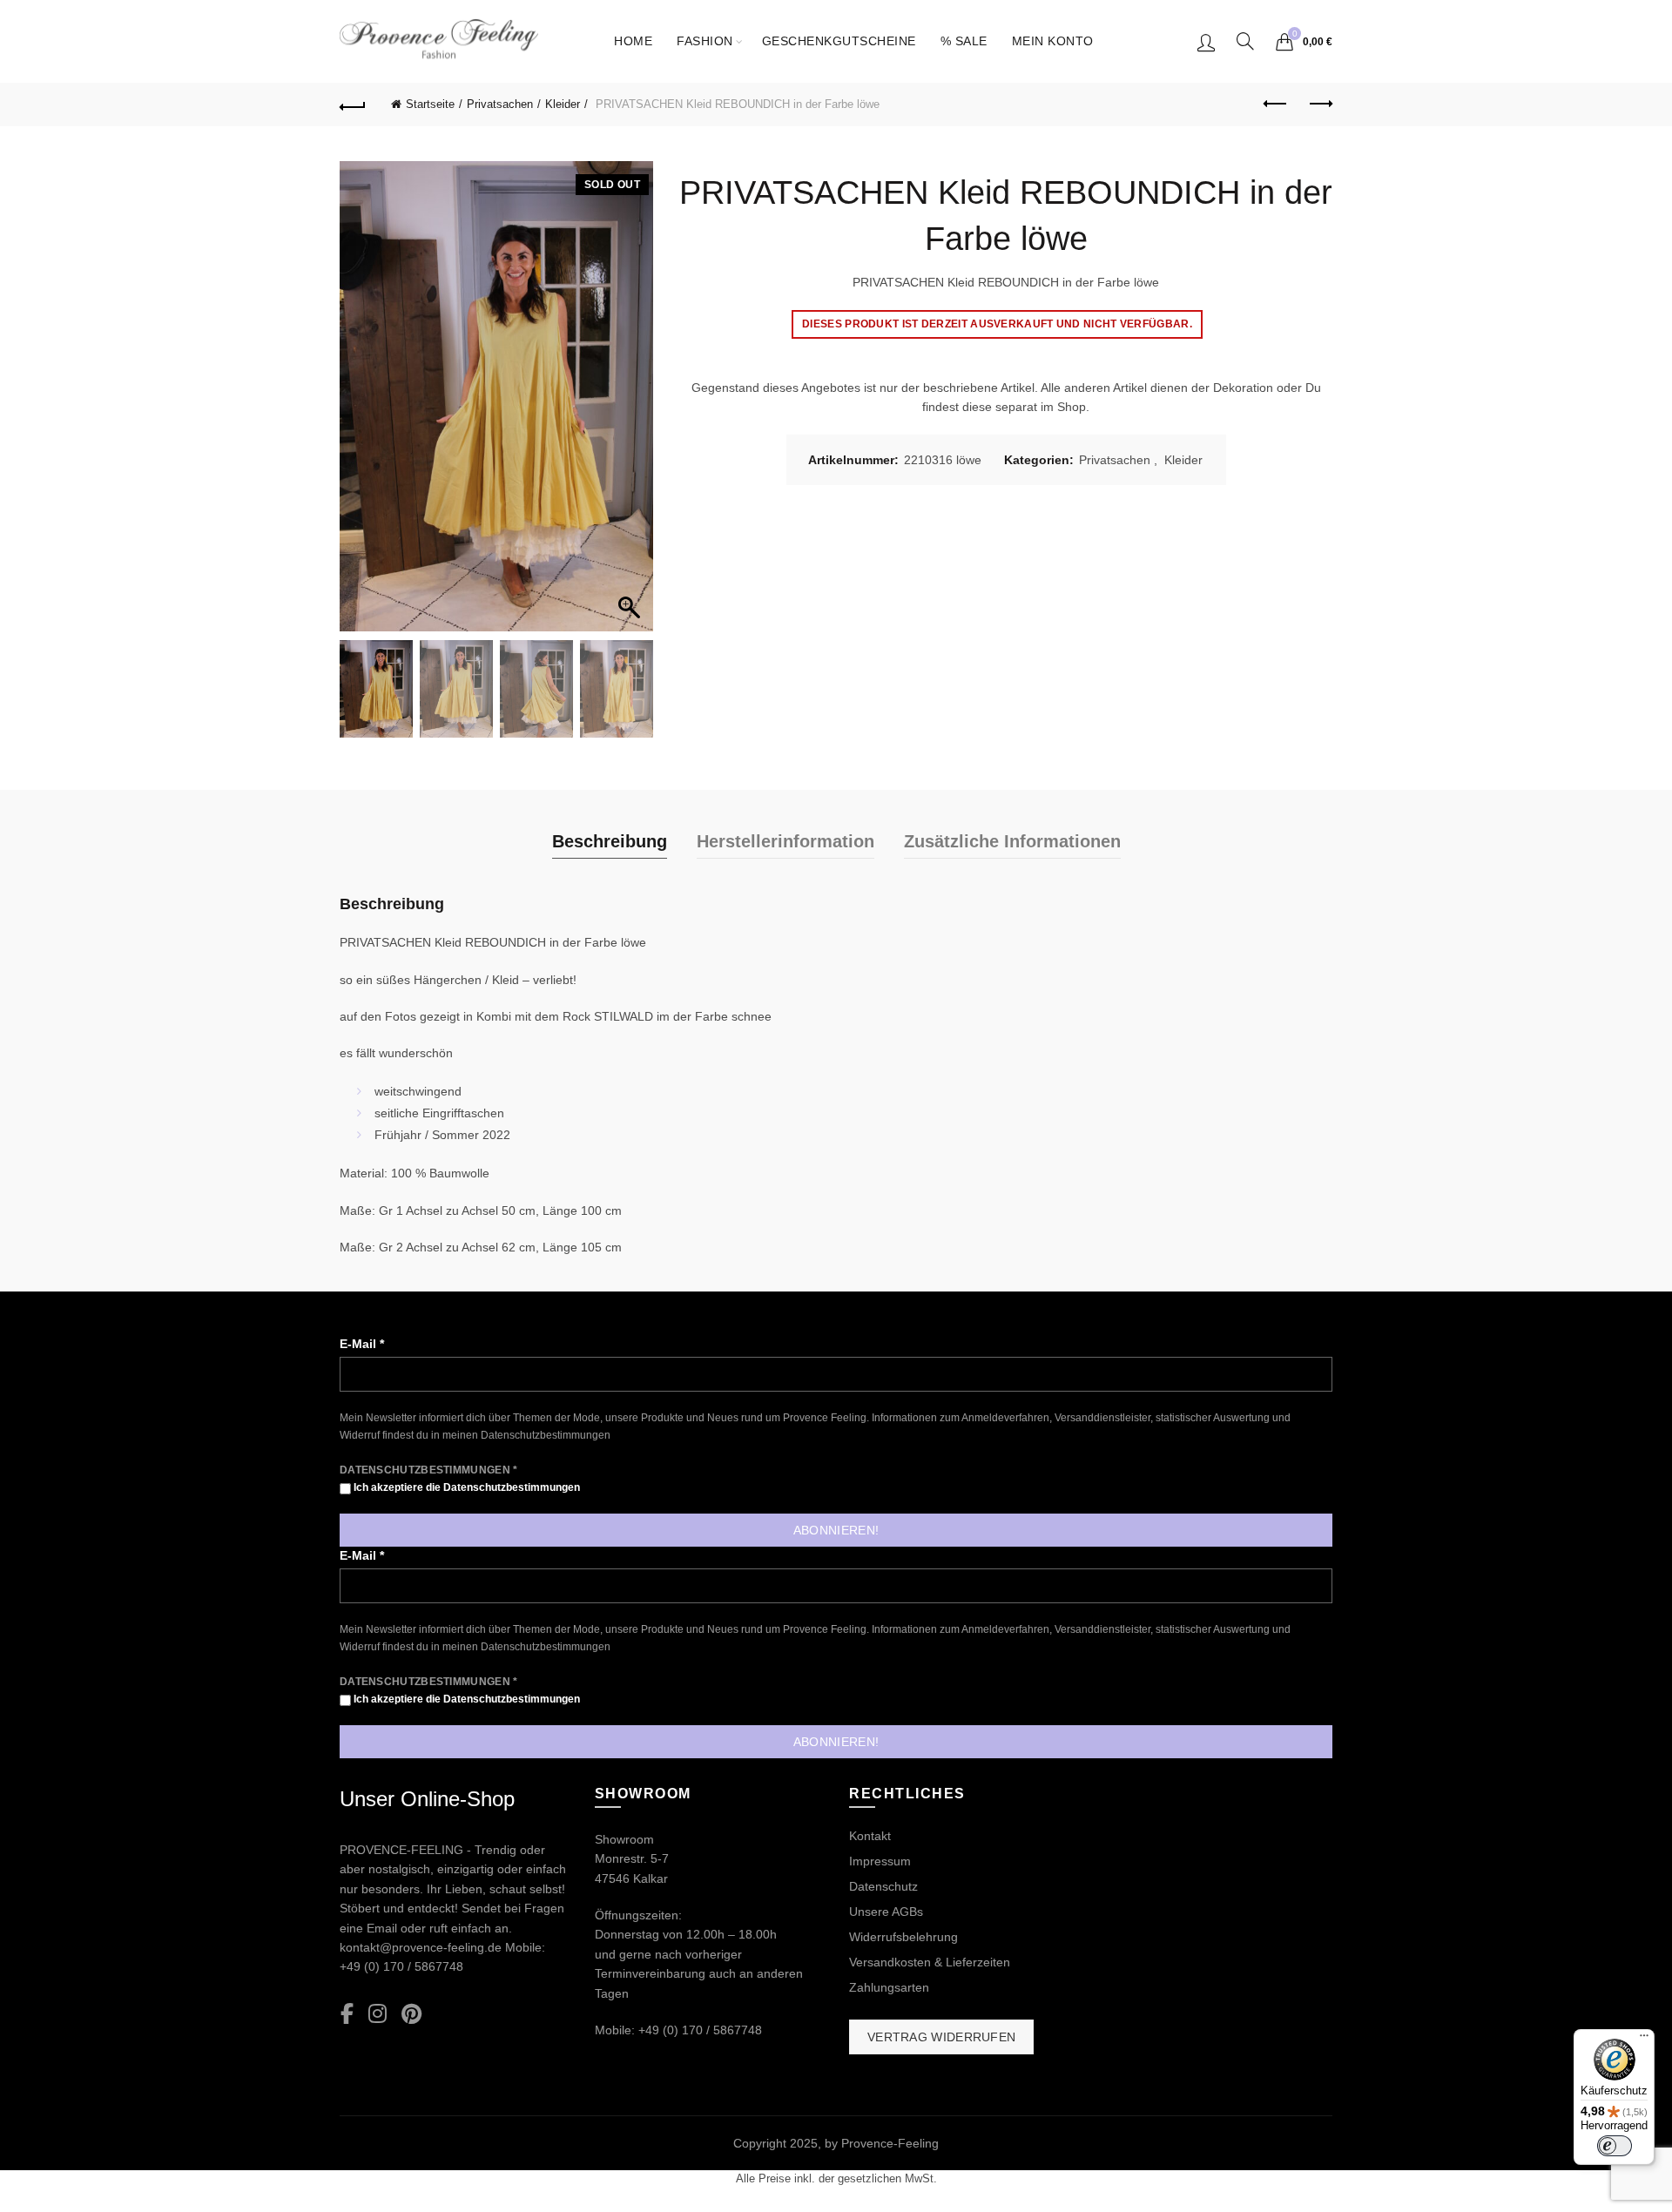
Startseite (430, 104)
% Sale (964, 41)
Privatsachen (500, 104)
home (633, 41)
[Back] (353, 105)
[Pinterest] (411, 2015)
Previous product (1276, 105)
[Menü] (1644, 2040)
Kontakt (870, 1836)
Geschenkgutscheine (839, 41)
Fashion (705, 41)
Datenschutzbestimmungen (546, 1435)
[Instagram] (378, 2015)
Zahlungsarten (889, 1987)
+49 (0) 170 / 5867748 (401, 1966)
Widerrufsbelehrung (903, 1937)
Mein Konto (1053, 41)
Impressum (880, 1861)
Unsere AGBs (886, 1912)
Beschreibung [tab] (610, 841)
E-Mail (362, 1344)
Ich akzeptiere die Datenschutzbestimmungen (465, 1487)
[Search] (1245, 41)
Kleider (563, 104)
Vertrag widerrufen (941, 2037)
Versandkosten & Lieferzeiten (930, 1962)
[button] (631, 405)
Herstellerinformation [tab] (785, 841)
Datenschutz (883, 1886)
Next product (1319, 105)
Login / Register (1206, 42)
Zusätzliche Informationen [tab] (1012, 841)
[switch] (1615, 2146)
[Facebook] (347, 2015)
